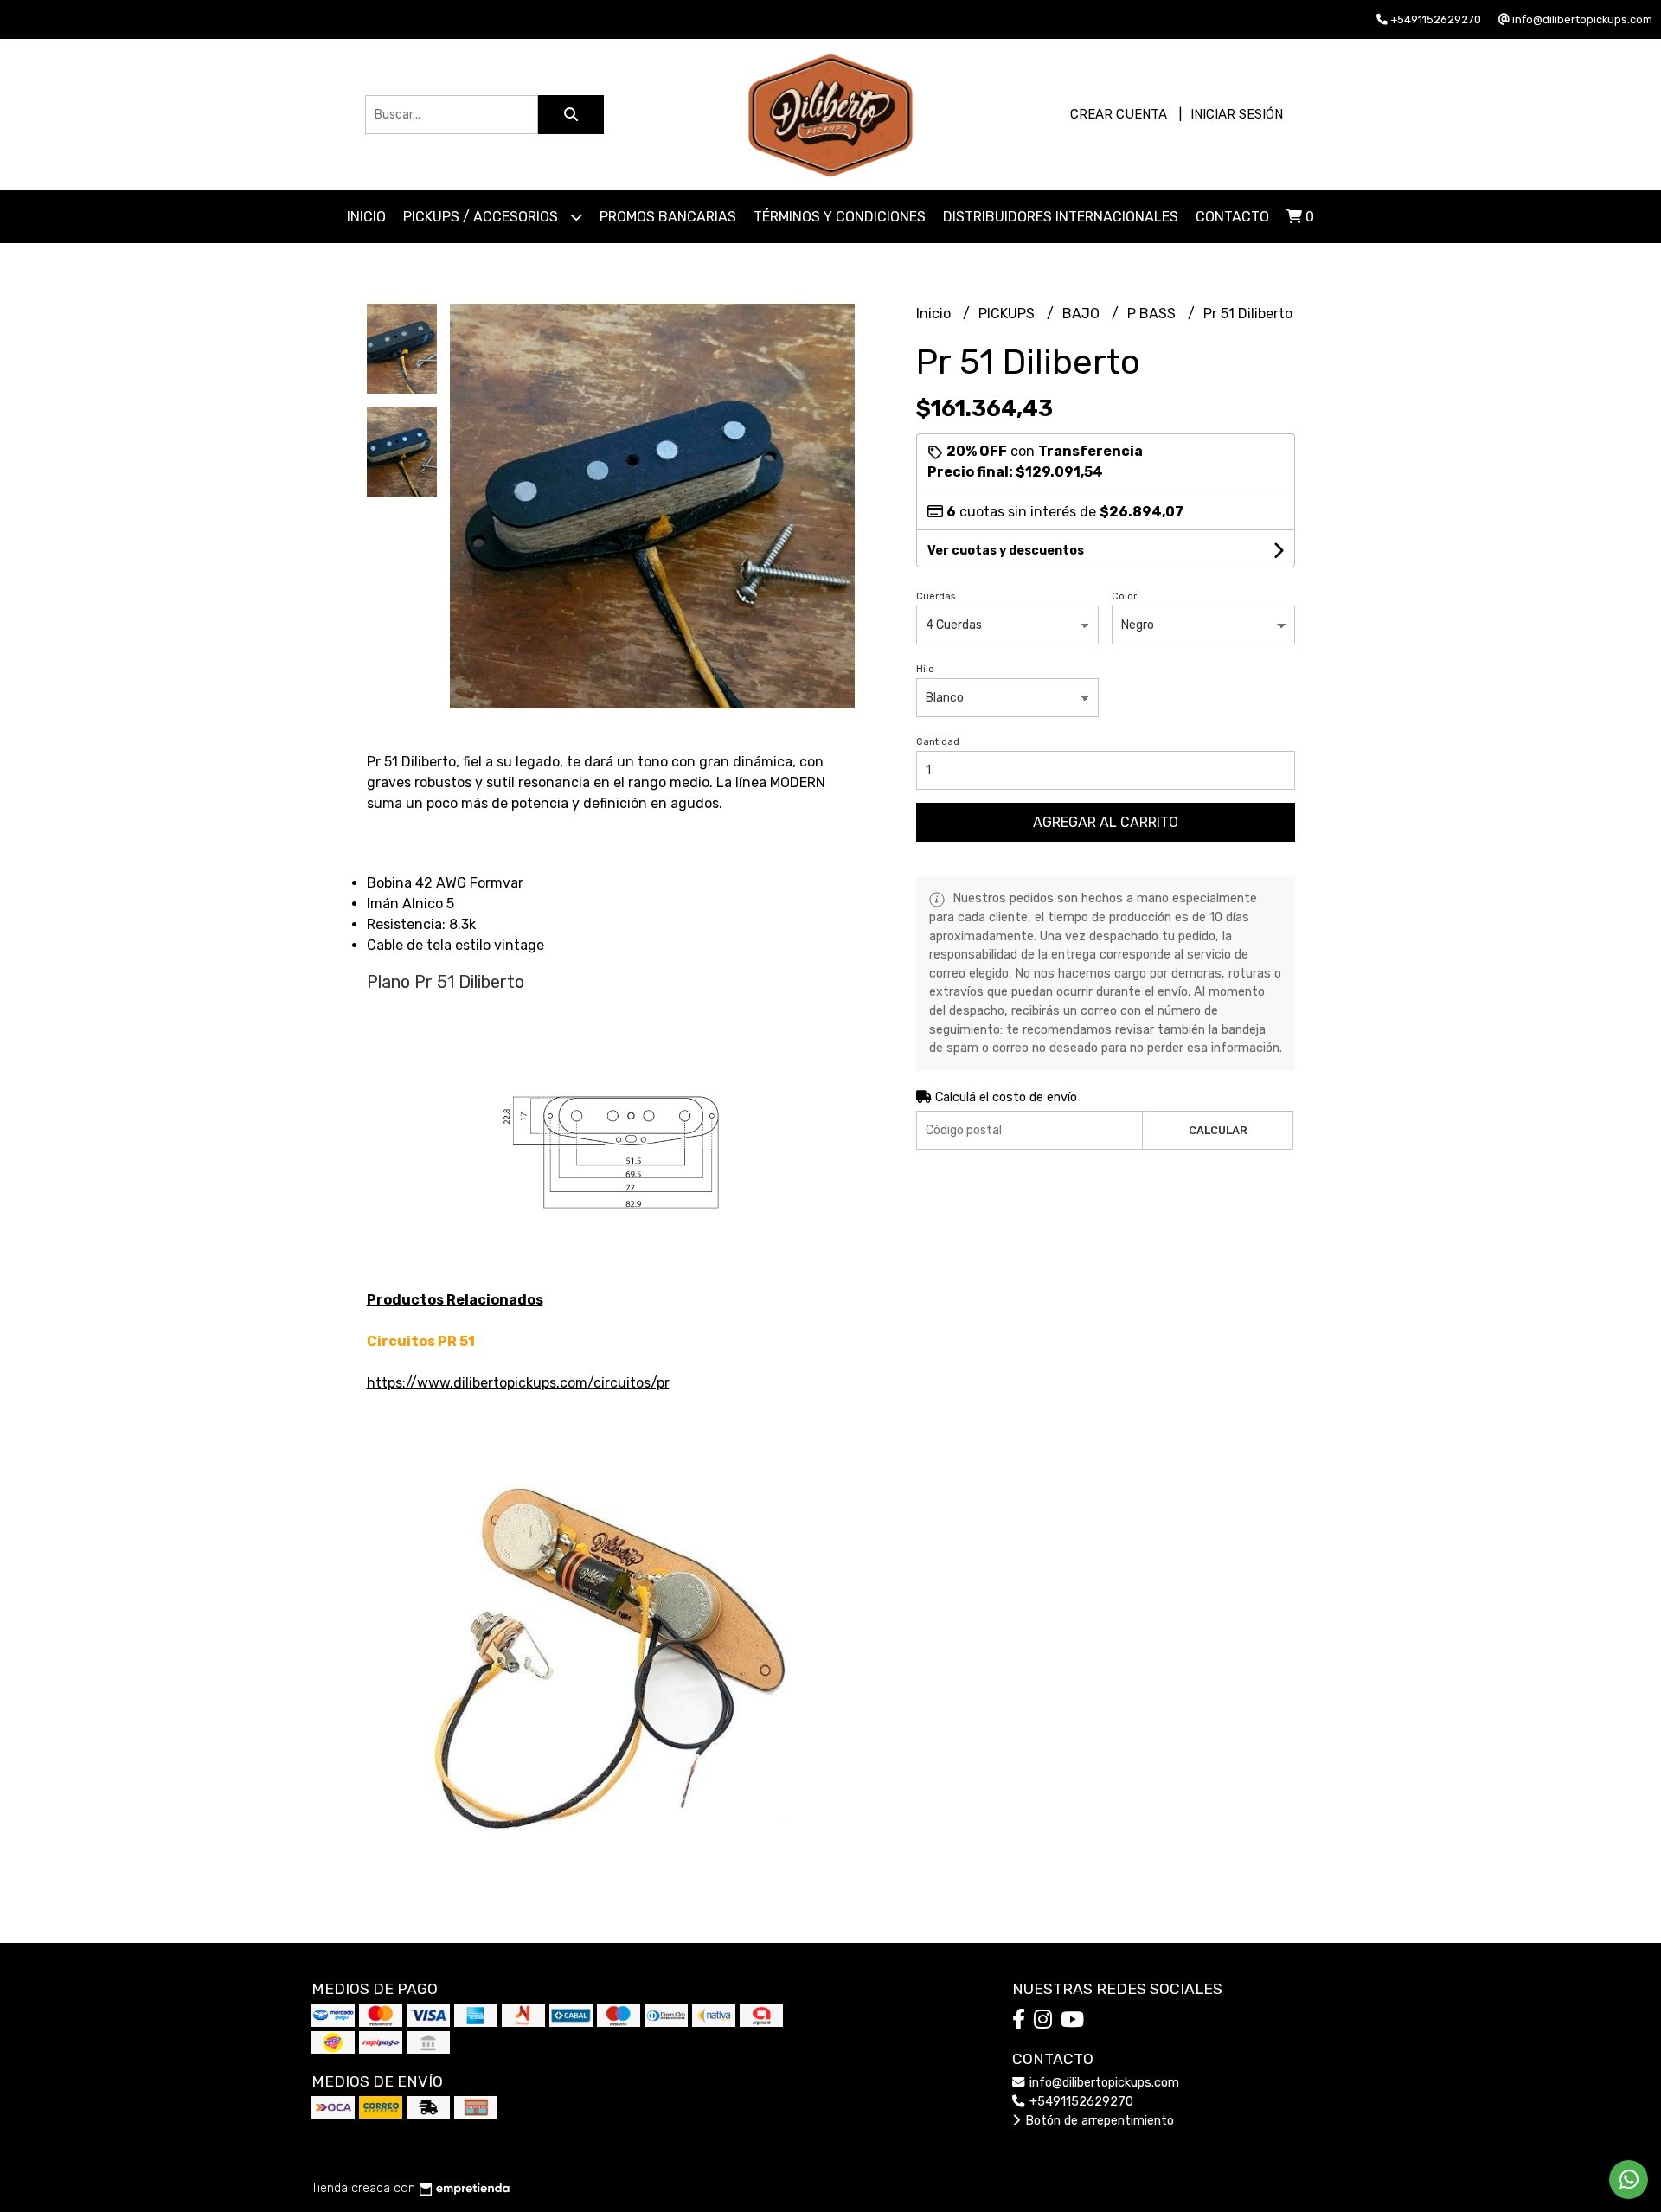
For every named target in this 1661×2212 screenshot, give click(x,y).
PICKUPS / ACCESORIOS (482, 217)
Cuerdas (936, 596)
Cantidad (938, 742)
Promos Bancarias (668, 217)
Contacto (1232, 217)
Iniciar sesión (1237, 114)
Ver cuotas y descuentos (1006, 551)
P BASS (1153, 314)
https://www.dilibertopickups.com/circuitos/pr (518, 1383)
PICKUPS (1008, 314)
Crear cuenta (1119, 114)
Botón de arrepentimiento (1098, 2121)
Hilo (925, 669)
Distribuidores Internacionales (1061, 217)
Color (1124, 596)
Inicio (366, 217)
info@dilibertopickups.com (1103, 2083)
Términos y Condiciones (840, 217)
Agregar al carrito (1106, 822)
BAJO (1083, 314)
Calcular (1218, 1130)
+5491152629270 (1080, 2102)
